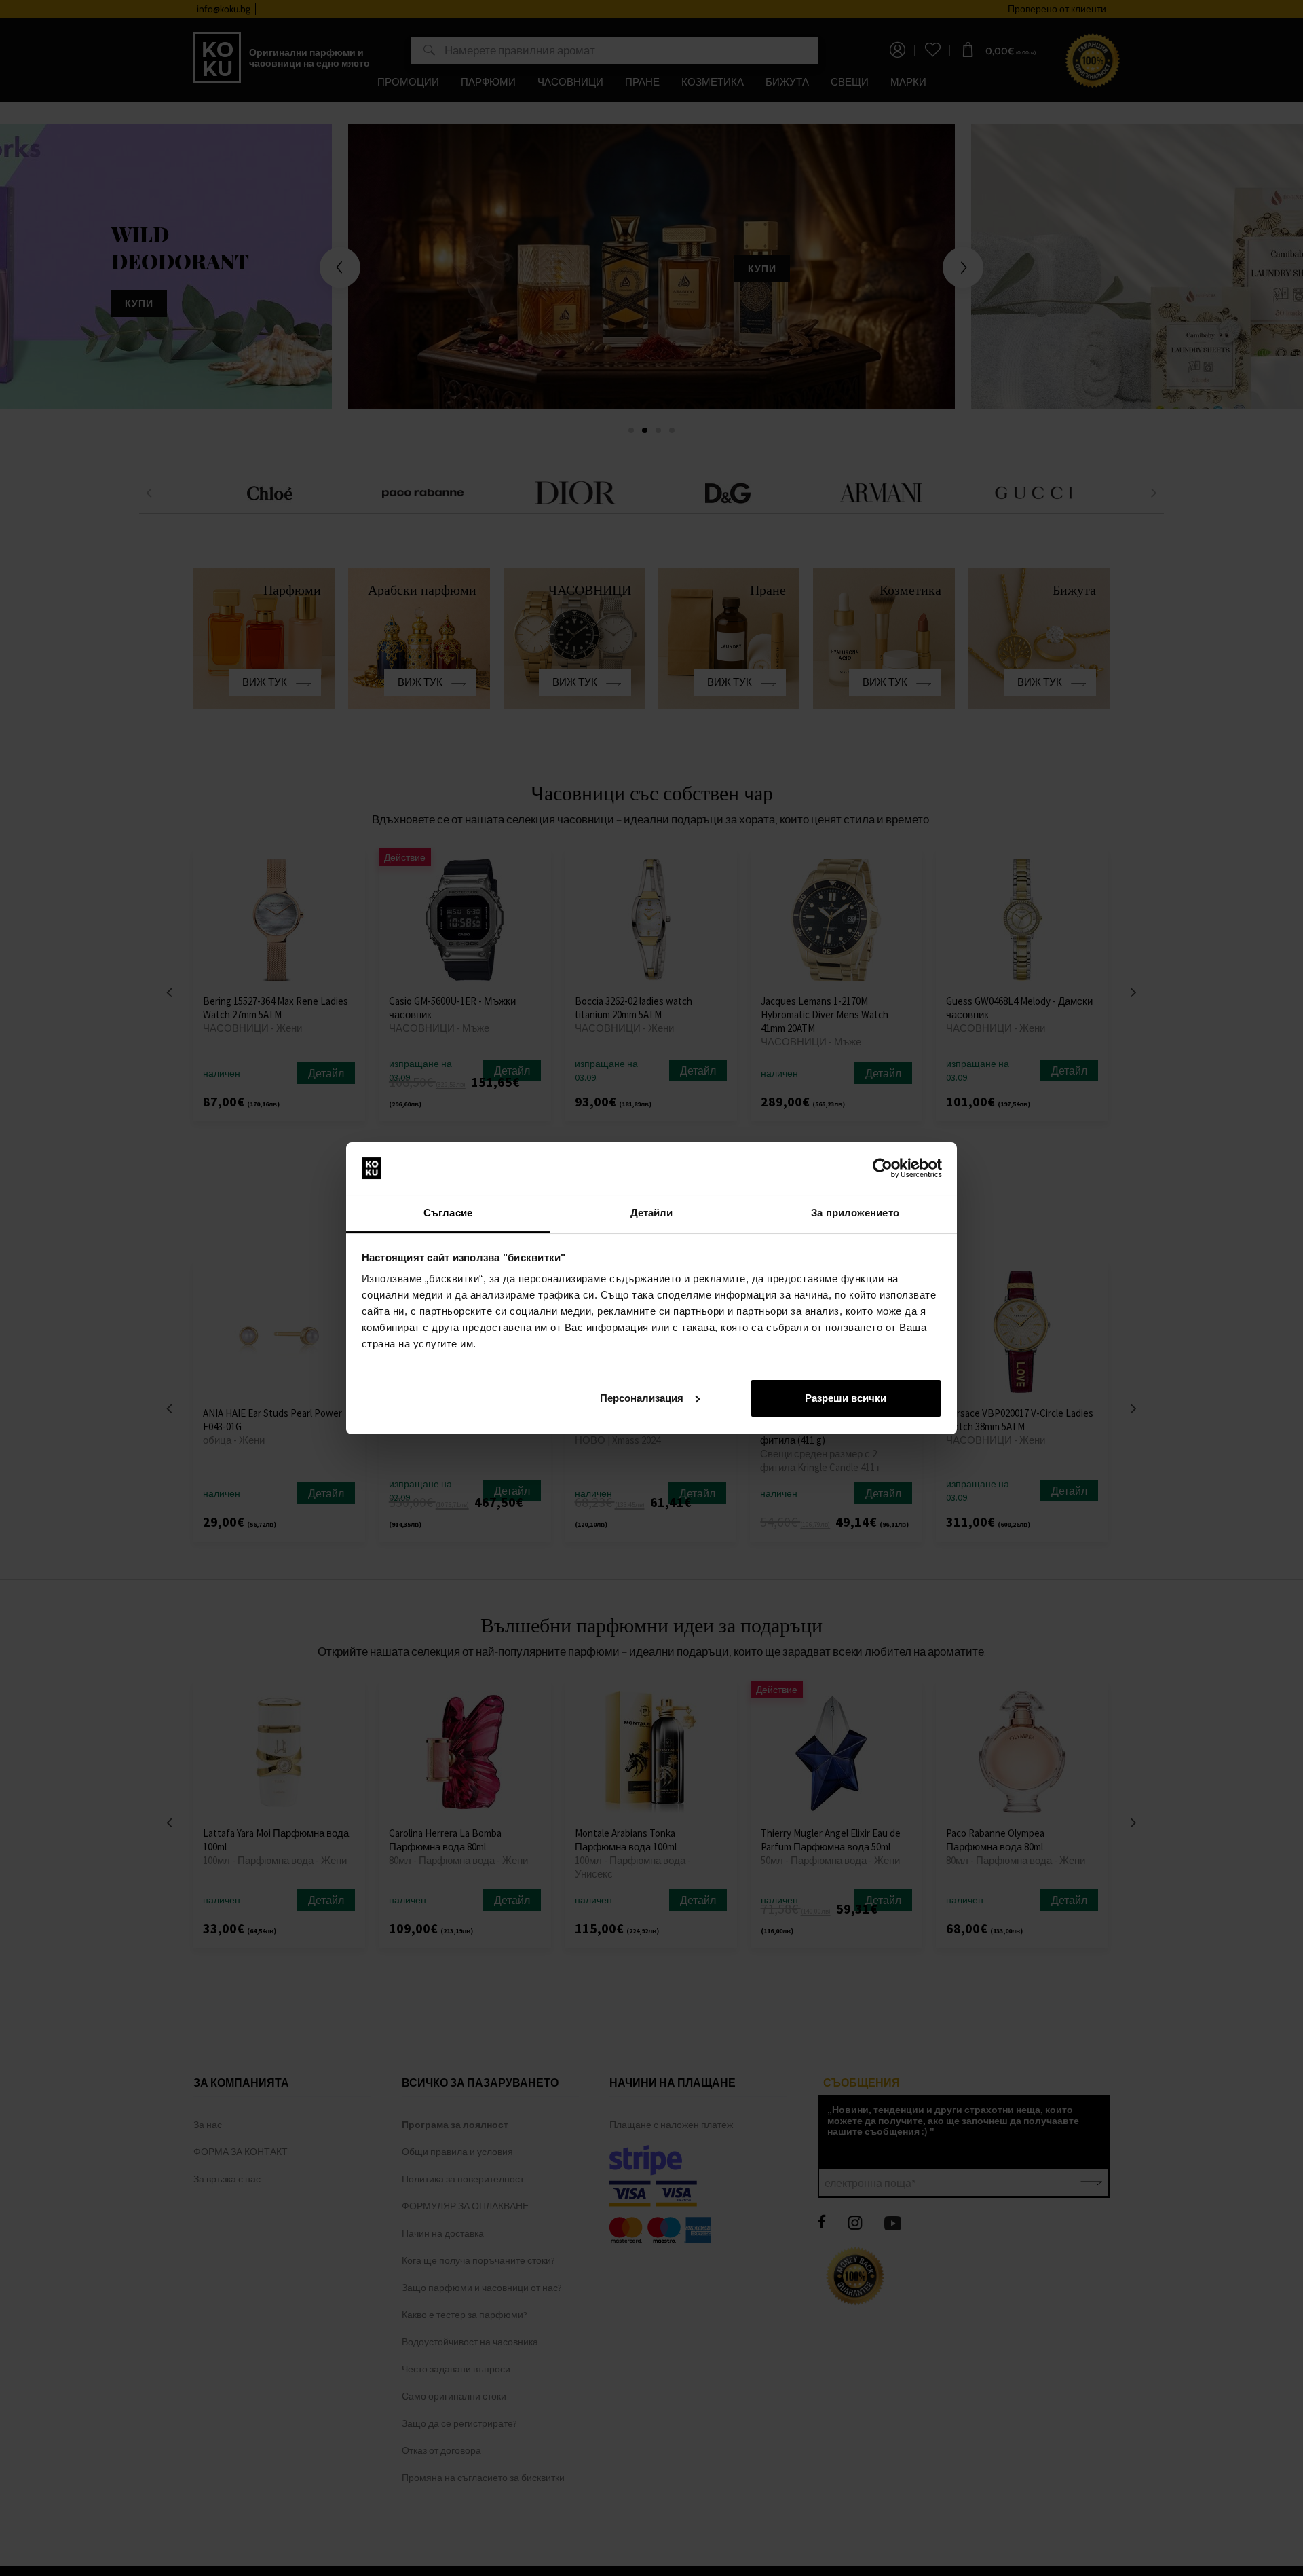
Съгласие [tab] (448, 1213)
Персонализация (642, 1398)
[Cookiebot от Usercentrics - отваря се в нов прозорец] (883, 1168)
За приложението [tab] (855, 1213)
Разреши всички (846, 1398)
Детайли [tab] (652, 1213)
